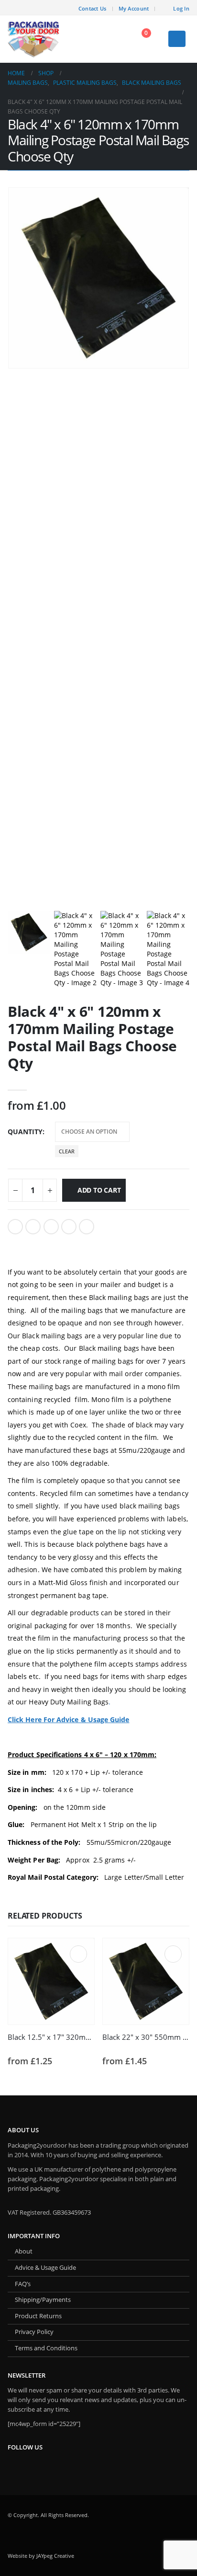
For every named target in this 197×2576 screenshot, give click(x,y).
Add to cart (99, 1190)
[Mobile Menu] (177, 39)
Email (87, 1227)
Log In (181, 8)
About (24, 2251)
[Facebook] (65, 8)
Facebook (15, 1227)
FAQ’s (23, 2284)
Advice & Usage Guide (45, 2268)
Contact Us (93, 8)
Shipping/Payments (43, 2300)
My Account (134, 8)
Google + (69, 1227)
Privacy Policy (34, 2332)
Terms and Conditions (46, 2348)
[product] (51, 1981)
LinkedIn (51, 1227)
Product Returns (38, 2316)
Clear (67, 1151)
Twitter (33, 1227)
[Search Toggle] (115, 39)
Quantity (25, 1132)
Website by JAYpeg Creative (41, 2556)
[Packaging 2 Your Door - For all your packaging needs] (34, 39)
